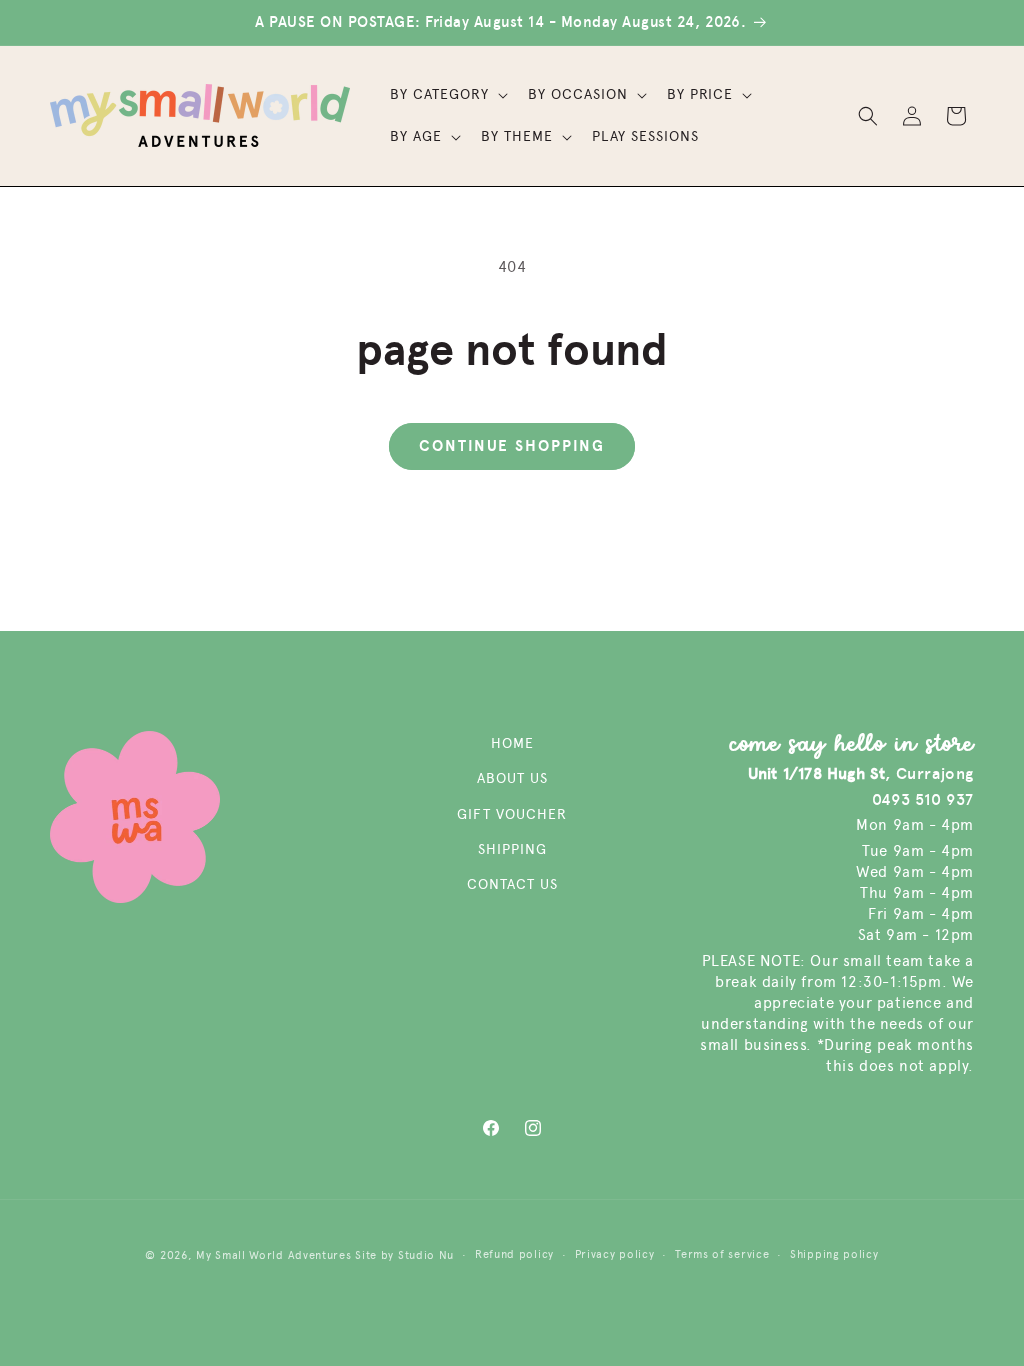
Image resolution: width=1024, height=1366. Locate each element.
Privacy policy (615, 1254)
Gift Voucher (512, 814)
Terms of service (722, 1254)
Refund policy (514, 1254)
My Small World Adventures (274, 1255)
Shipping (512, 849)
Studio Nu (426, 1255)
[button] (447, 95)
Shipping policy (834, 1254)
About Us (512, 778)
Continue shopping (512, 446)
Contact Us (512, 884)
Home (512, 743)
